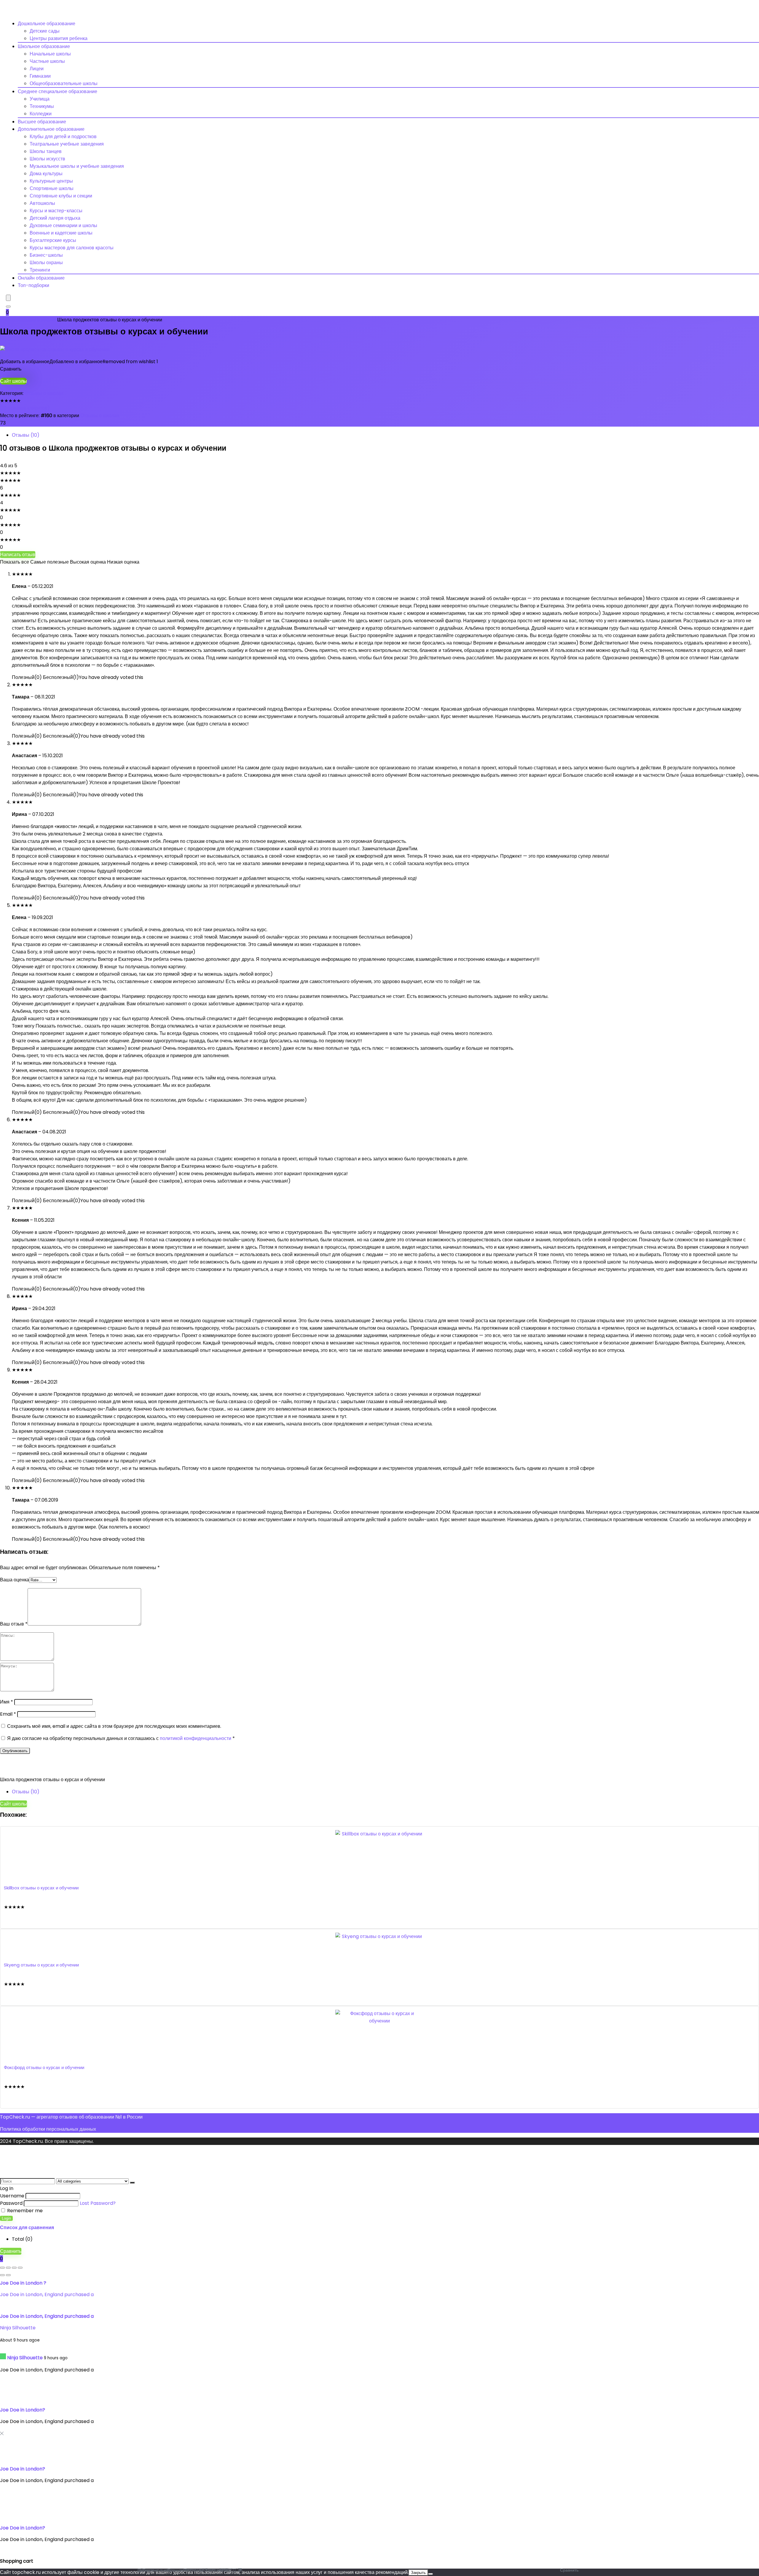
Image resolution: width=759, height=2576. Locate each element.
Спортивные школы (52, 188)
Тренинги (40, 270)
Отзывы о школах (38, 320)
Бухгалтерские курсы (53, 240)
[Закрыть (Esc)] (20, 2268)
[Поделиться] (14, 2268)
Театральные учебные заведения (67, 144)
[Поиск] (132, 2183)
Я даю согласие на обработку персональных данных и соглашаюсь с (121, 1738)
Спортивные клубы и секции (61, 196)
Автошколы (42, 203)
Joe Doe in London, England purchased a (47, 2295)
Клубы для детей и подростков (63, 137)
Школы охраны (46, 263)
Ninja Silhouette (18, 2328)
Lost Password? (98, 2203)
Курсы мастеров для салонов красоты (72, 248)
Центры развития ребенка (59, 38)
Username (12, 2196)
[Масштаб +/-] (2, 2268)
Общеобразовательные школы (64, 83)
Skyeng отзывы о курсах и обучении (41, 1965)
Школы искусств (47, 159)
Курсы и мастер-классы (56, 211)
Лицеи (37, 69)
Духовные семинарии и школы (63, 225)
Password (11, 2203)
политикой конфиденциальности (196, 1738)
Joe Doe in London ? (23, 2283)
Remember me (24, 2211)
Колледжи (41, 114)
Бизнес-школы (46, 255)
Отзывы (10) (26, 435)
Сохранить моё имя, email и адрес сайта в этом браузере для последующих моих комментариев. (114, 1726)
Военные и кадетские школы (61, 233)
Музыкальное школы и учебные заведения (77, 166)
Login (6, 2218)
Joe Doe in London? (23, 2410)
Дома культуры (46, 174)
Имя (7, 1702)
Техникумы (42, 106)
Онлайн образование (41, 278)
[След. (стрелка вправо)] (8, 2275)
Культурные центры (51, 181)
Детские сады (45, 31)
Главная (9, 320)
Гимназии (40, 76)
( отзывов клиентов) (25, 408)
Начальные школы (50, 54)
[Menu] (8, 298)
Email (8, 1714)
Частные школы (47, 61)
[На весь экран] (8, 2268)
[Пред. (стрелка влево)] (2, 2275)
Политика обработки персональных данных (48, 2129)
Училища (40, 99)
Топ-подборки (34, 285)
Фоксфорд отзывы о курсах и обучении (44, 2067)
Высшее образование (42, 122)
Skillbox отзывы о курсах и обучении (41, 1888)
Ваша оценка (15, 1580)
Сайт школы (13, 381)
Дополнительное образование (51, 129)
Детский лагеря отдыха (55, 218)
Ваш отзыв (14, 1624)
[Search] (8, 307)
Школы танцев (46, 151)
